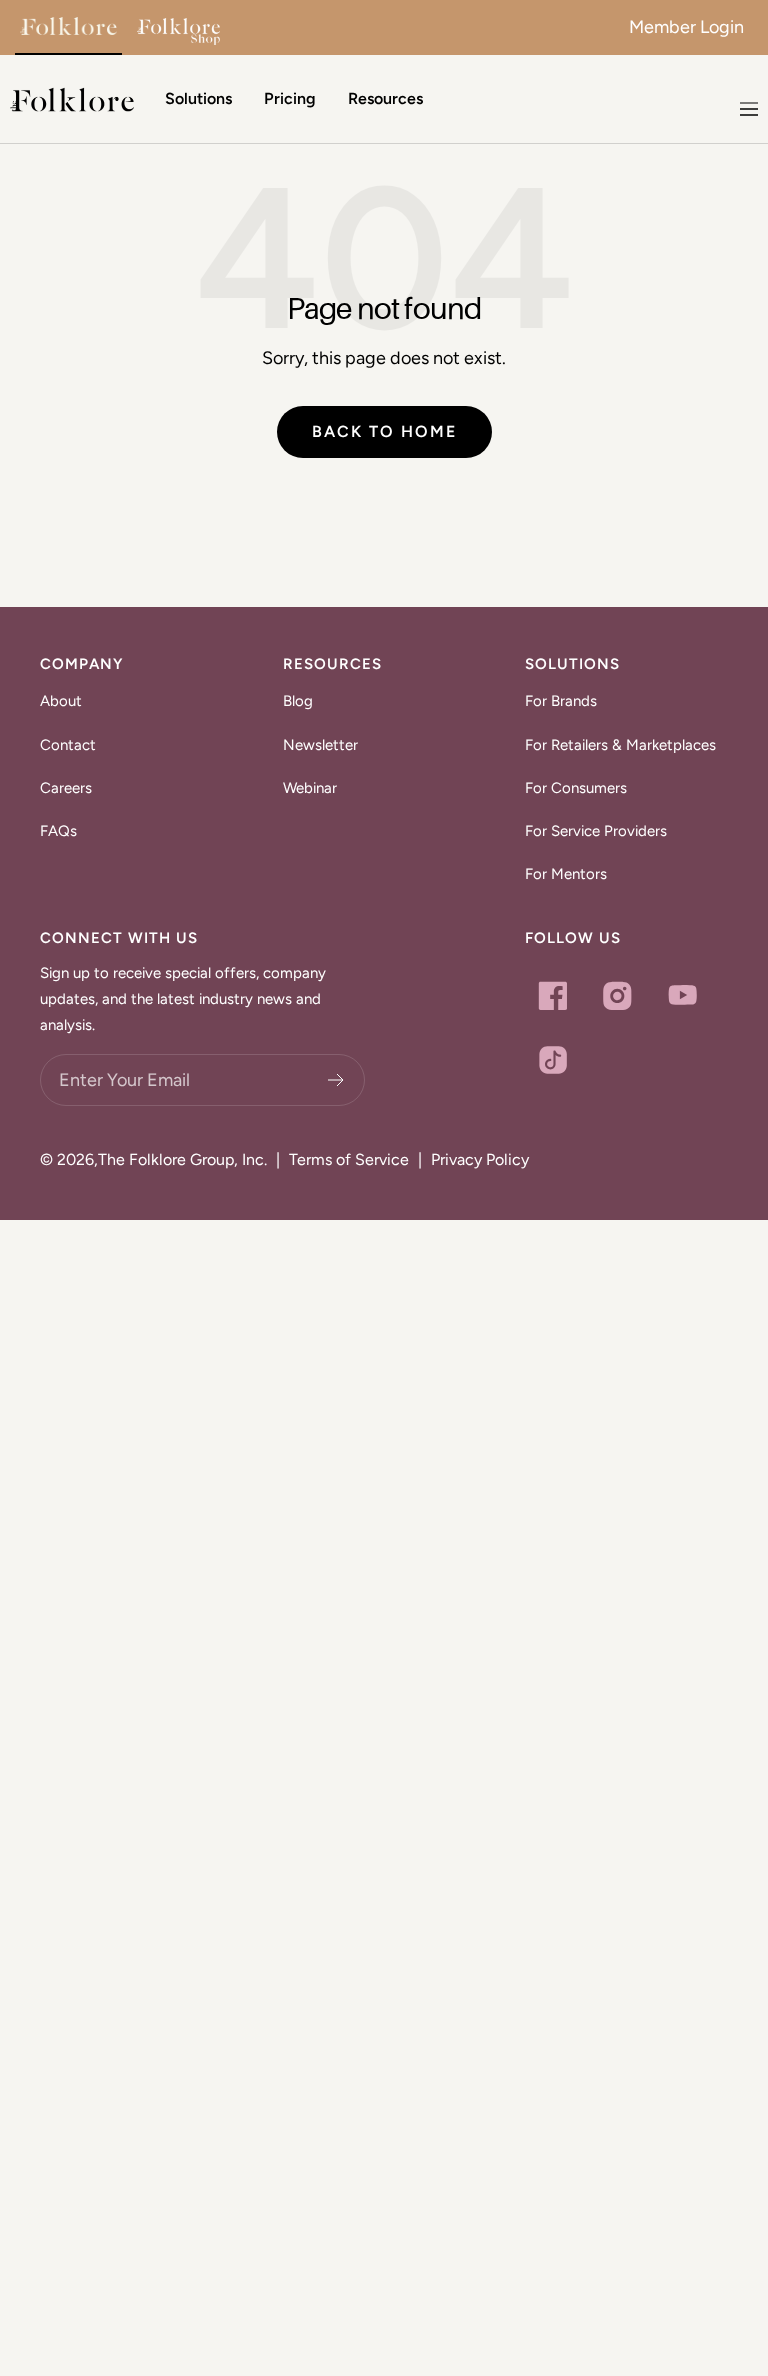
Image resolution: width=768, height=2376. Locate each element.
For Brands (561, 701)
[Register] (336, 1080)
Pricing (290, 98)
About (61, 701)
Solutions (198, 98)
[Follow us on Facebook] (552, 995)
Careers (66, 788)
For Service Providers (596, 831)
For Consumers (576, 788)
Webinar (310, 788)
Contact (68, 745)
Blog (298, 701)
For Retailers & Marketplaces (620, 745)
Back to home (384, 431)
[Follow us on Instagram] (617, 995)
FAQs (58, 831)
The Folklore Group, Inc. (182, 1159)
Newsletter (320, 745)
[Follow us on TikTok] (552, 1060)
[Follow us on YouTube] (682, 995)
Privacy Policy (480, 1159)
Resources (385, 98)
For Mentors (566, 874)
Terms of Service (349, 1159)
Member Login (686, 27)
